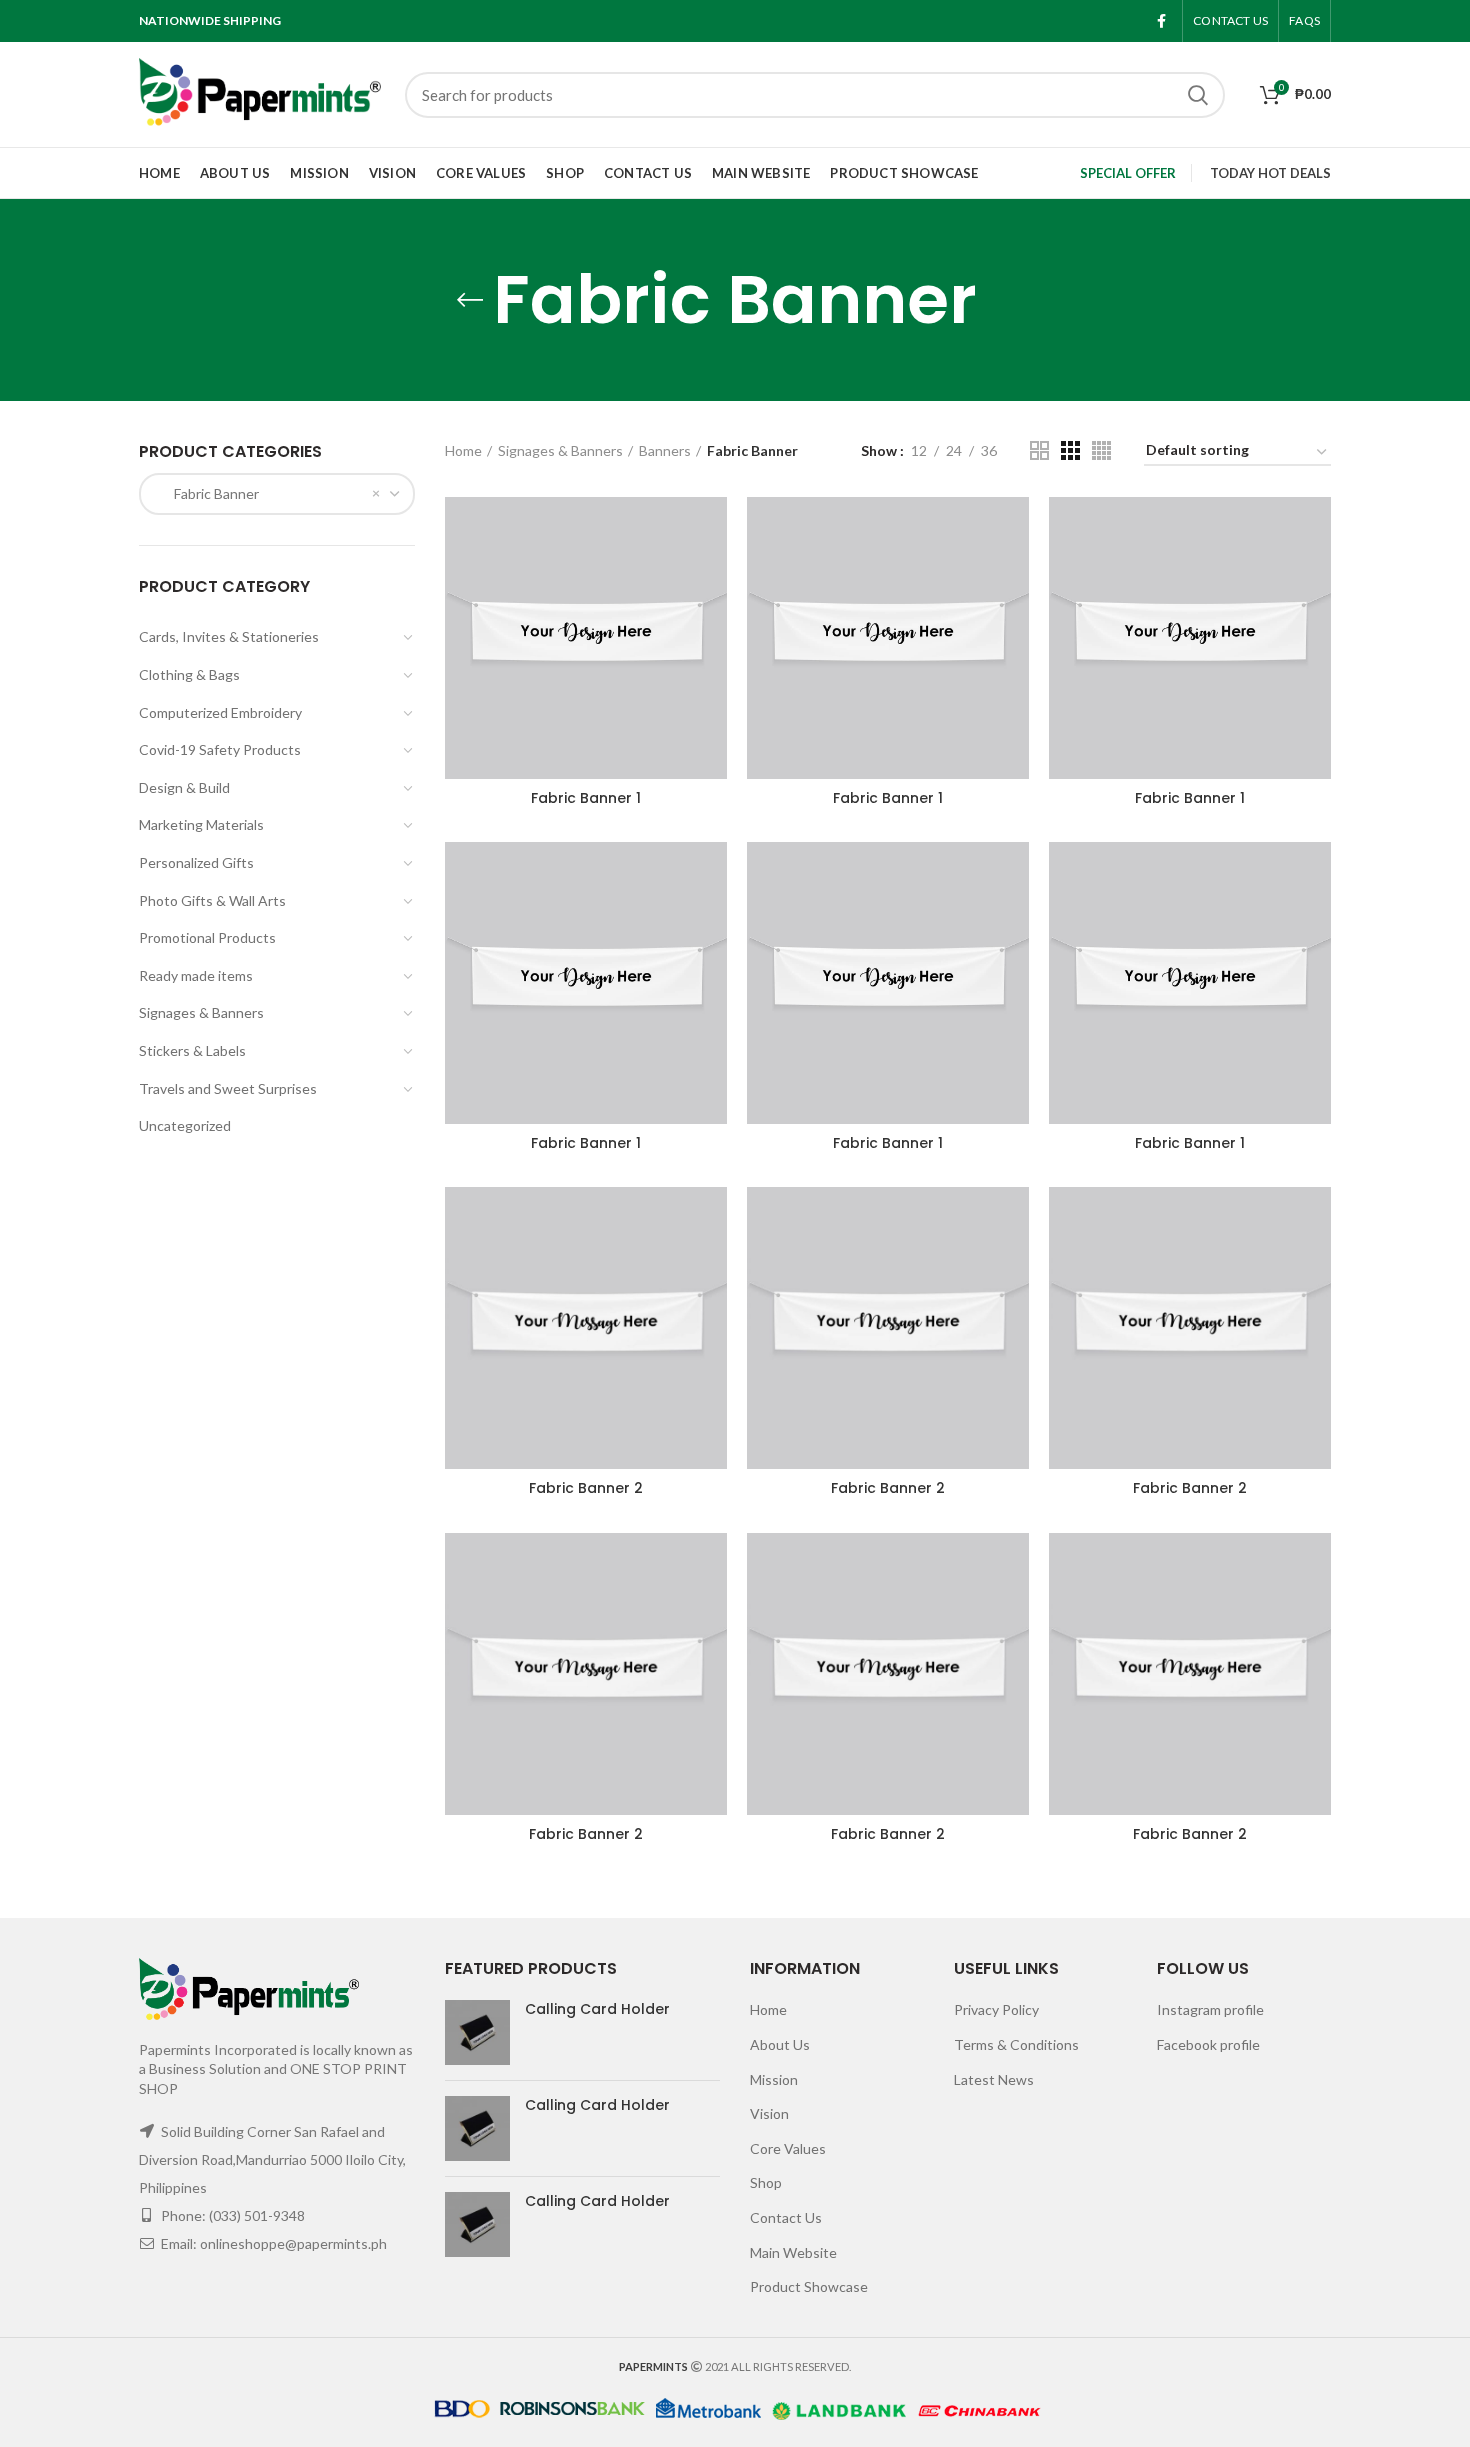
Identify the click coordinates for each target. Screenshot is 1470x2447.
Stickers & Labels (192, 1050)
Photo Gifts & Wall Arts (212, 900)
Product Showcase (809, 2286)
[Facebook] (1161, 21)
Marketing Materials (201, 824)
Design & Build (184, 787)
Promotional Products (207, 937)
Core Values (788, 2148)
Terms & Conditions (1016, 2044)
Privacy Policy (996, 2009)
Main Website (793, 2252)
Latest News (994, 2079)
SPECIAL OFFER (1128, 173)
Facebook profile (1208, 2044)
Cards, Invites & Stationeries (229, 636)
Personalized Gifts (196, 862)
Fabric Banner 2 (586, 1488)
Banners (665, 450)
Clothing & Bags (189, 674)
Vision (769, 2113)
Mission (774, 2079)
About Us (780, 2044)
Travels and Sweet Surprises (228, 1088)
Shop (766, 2182)
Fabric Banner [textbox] (207, 493)
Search (1198, 95)
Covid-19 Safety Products (220, 749)
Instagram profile (1210, 2009)
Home (463, 450)
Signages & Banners (201, 1012)
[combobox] (277, 494)
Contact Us (786, 2217)
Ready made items (196, 975)
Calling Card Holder (597, 2009)
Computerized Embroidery (220, 712)
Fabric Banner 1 (586, 798)
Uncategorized (185, 1125)
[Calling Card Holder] (477, 2032)
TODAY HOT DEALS (1270, 173)
